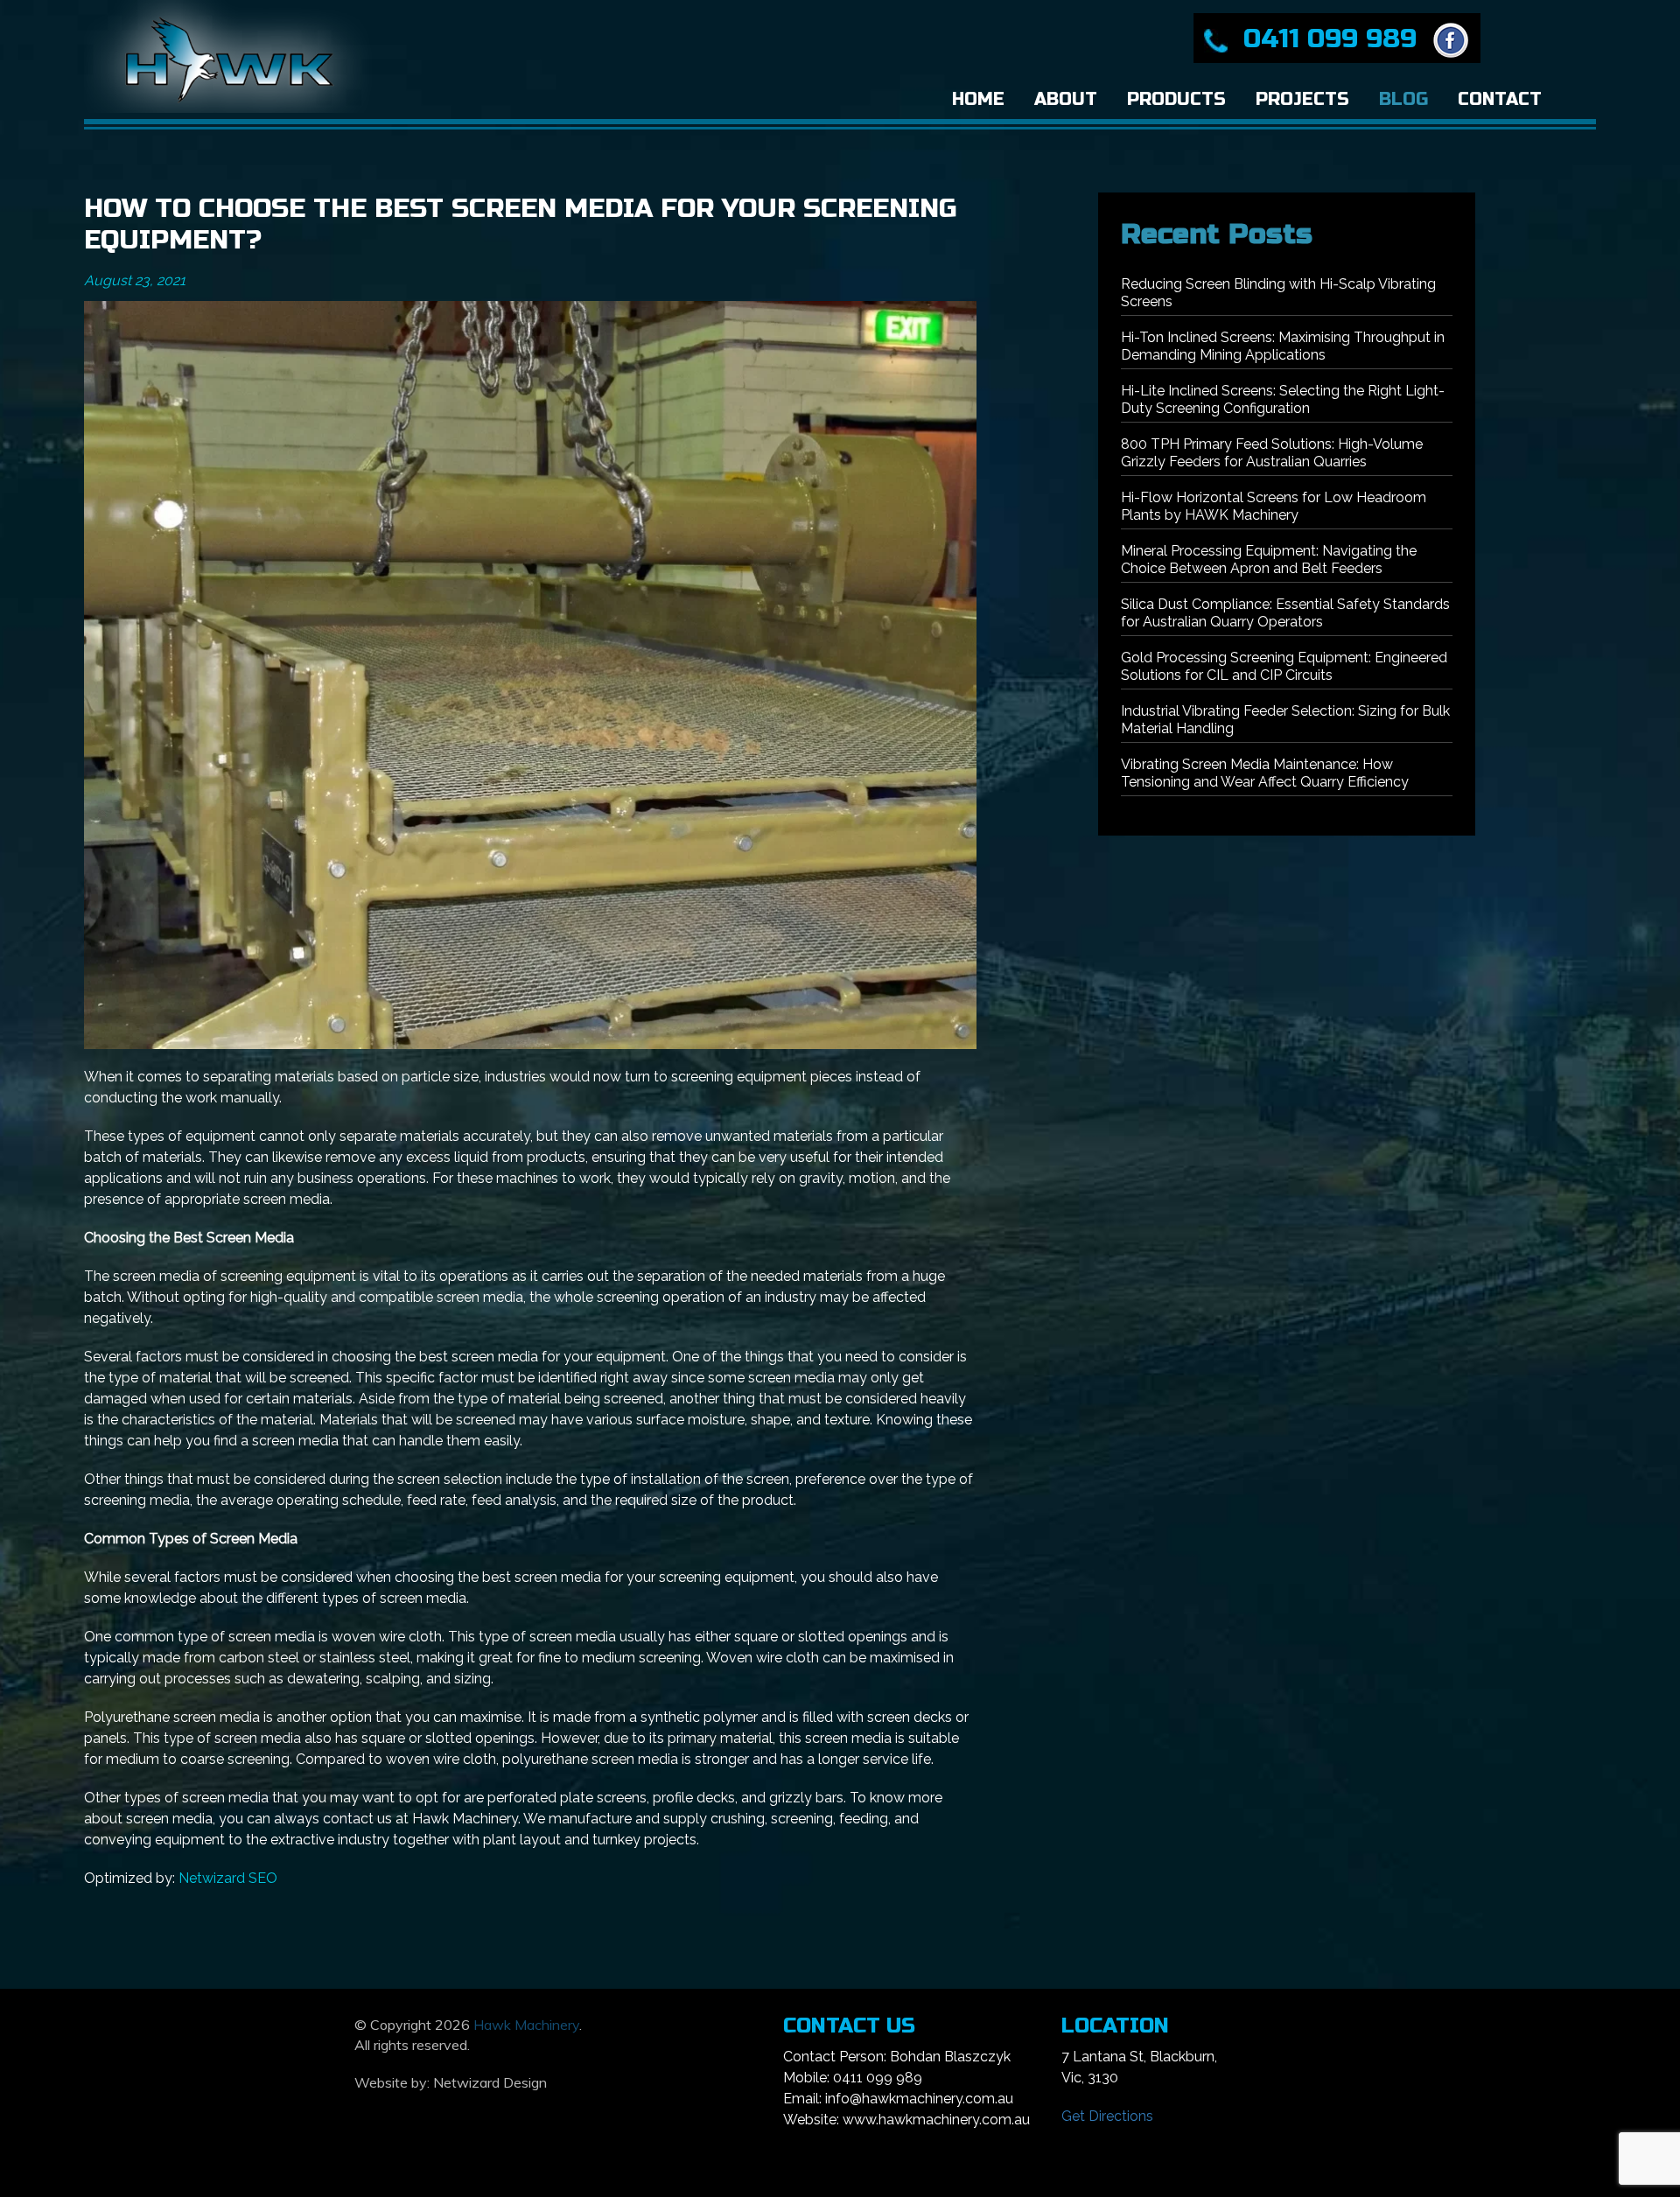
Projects (1302, 99)
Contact (1500, 99)
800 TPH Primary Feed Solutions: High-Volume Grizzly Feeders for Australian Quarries (1272, 453)
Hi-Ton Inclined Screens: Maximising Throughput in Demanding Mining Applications (1283, 346)
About (1066, 99)
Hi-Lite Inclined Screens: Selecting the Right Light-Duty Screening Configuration (1283, 399)
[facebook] (1447, 38)
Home (978, 99)
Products (1176, 99)
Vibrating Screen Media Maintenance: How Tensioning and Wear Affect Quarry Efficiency (1265, 773)
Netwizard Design (490, 2082)
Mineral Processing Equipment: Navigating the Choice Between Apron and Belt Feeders (1269, 560)
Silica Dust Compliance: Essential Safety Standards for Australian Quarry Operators (1285, 613)
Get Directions (1107, 2116)
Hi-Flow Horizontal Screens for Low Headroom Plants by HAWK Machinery (1274, 506)
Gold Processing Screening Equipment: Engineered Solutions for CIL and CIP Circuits (1284, 666)
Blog (1403, 99)
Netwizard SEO (228, 1878)
